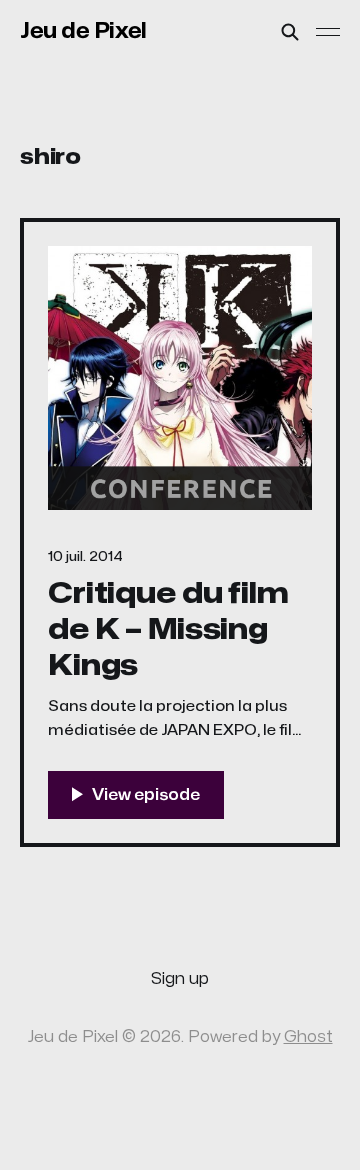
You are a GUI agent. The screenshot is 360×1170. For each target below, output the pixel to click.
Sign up (180, 979)
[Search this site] (290, 32)
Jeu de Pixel (83, 31)
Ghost (308, 1037)
